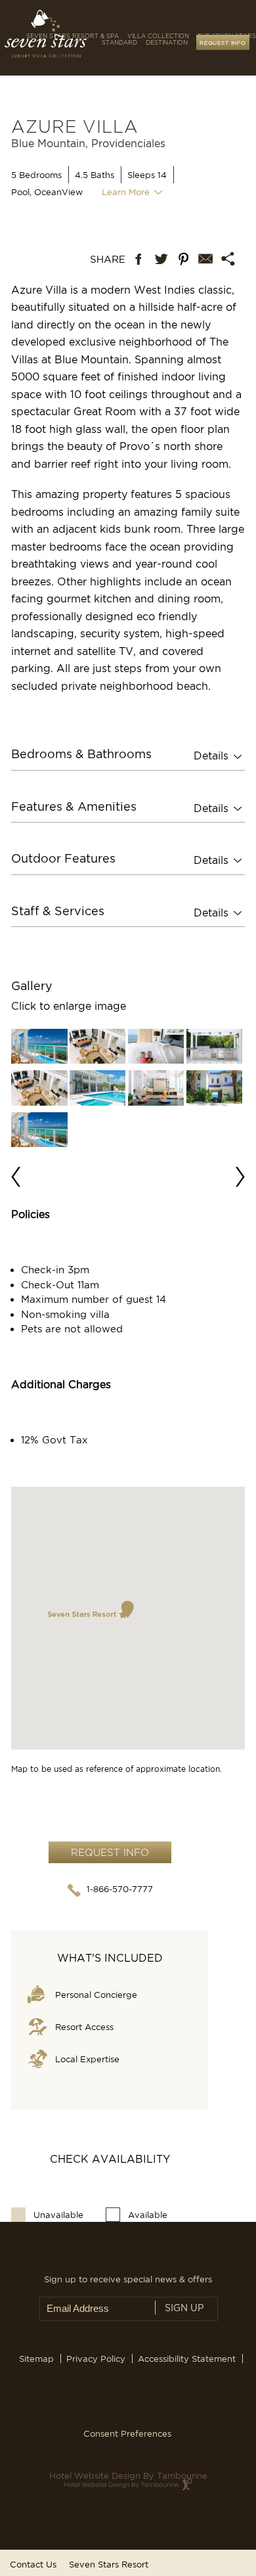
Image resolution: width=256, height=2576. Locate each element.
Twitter (161, 261)
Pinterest (184, 261)
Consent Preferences (127, 2433)
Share (105, 261)
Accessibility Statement (187, 2359)
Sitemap (36, 2359)
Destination (167, 43)
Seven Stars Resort (109, 2564)
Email (206, 261)
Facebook (139, 261)
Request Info (223, 42)
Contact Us (33, 2564)
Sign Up (184, 2308)
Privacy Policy (96, 2359)
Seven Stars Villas (59, 41)
